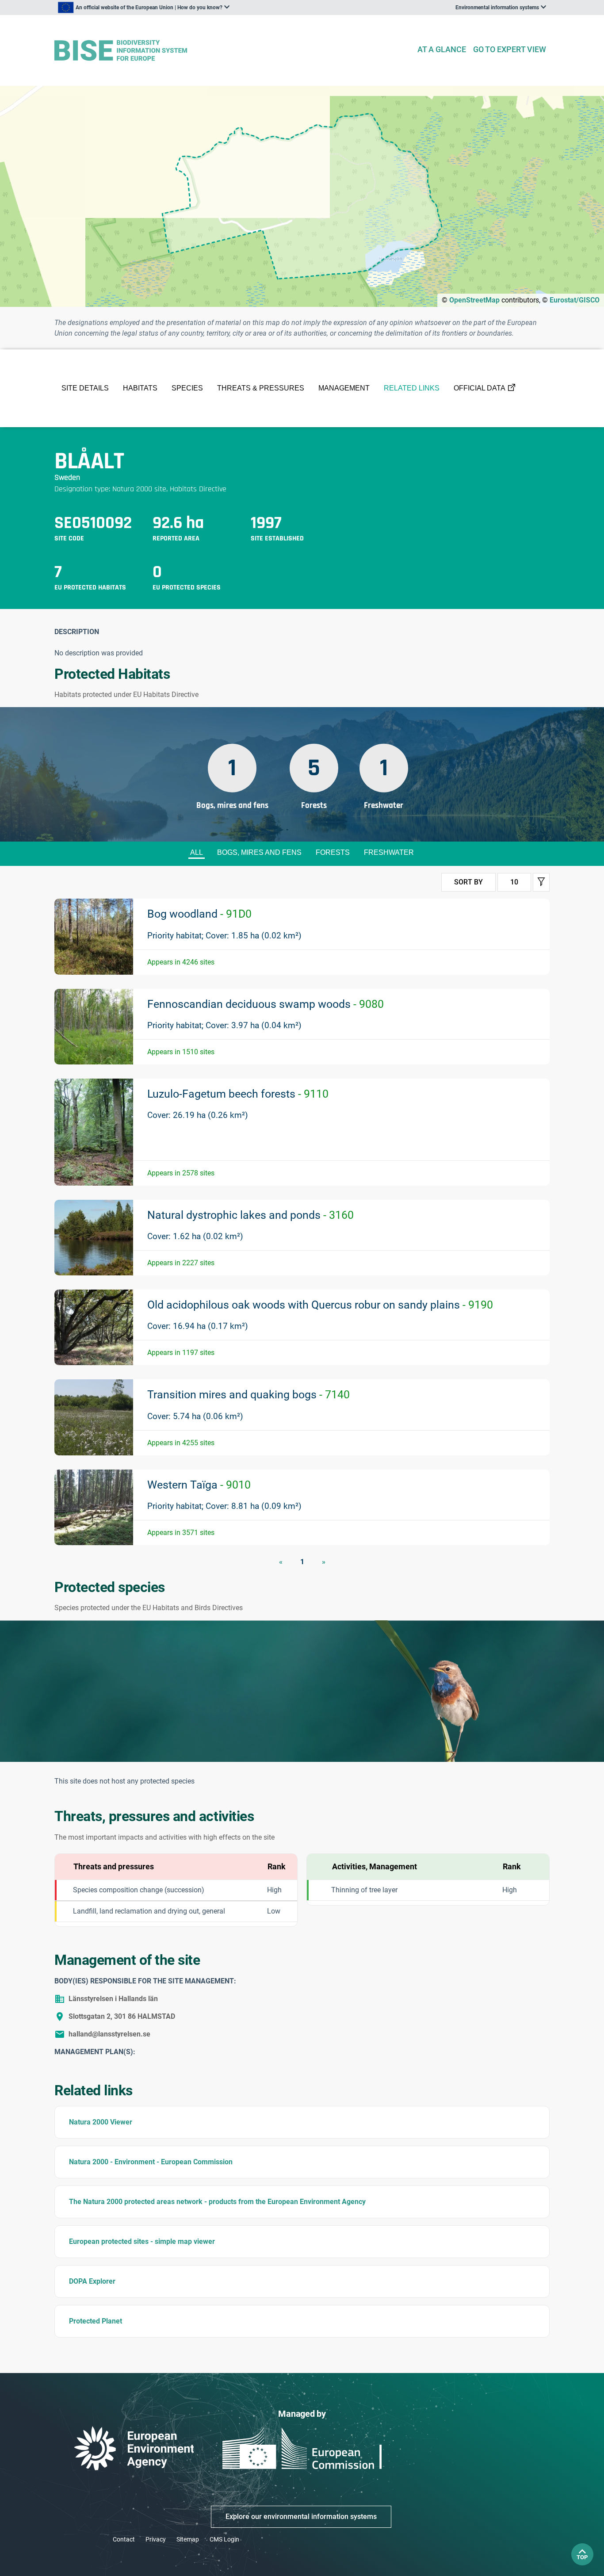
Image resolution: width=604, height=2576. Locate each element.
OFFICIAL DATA (480, 388)
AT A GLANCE (442, 49)
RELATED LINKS (412, 388)
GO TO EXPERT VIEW (510, 49)
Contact (124, 2539)
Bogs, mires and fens (259, 852)
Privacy (156, 2539)
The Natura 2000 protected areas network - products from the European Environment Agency (217, 2202)
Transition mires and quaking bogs (248, 1395)
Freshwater (389, 852)
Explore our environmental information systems (301, 2517)
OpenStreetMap (474, 300)
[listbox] (144, 8)
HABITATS (140, 388)
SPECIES (187, 388)
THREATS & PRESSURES (261, 388)
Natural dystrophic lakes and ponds (250, 1215)
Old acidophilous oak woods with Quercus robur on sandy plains (320, 1305)
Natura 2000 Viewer (101, 2122)
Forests (333, 852)
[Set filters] (541, 882)
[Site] (232, 51)
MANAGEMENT (344, 388)
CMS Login (224, 2539)
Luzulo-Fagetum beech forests (238, 1094)
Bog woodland (199, 914)
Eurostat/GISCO (575, 300)
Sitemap (188, 2539)
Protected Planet (96, 2321)
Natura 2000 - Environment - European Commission (151, 2162)
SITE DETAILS (85, 388)
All (197, 852)
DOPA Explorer (92, 2281)
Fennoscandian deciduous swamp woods (266, 1004)
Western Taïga (199, 1485)
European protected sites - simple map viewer (142, 2241)
